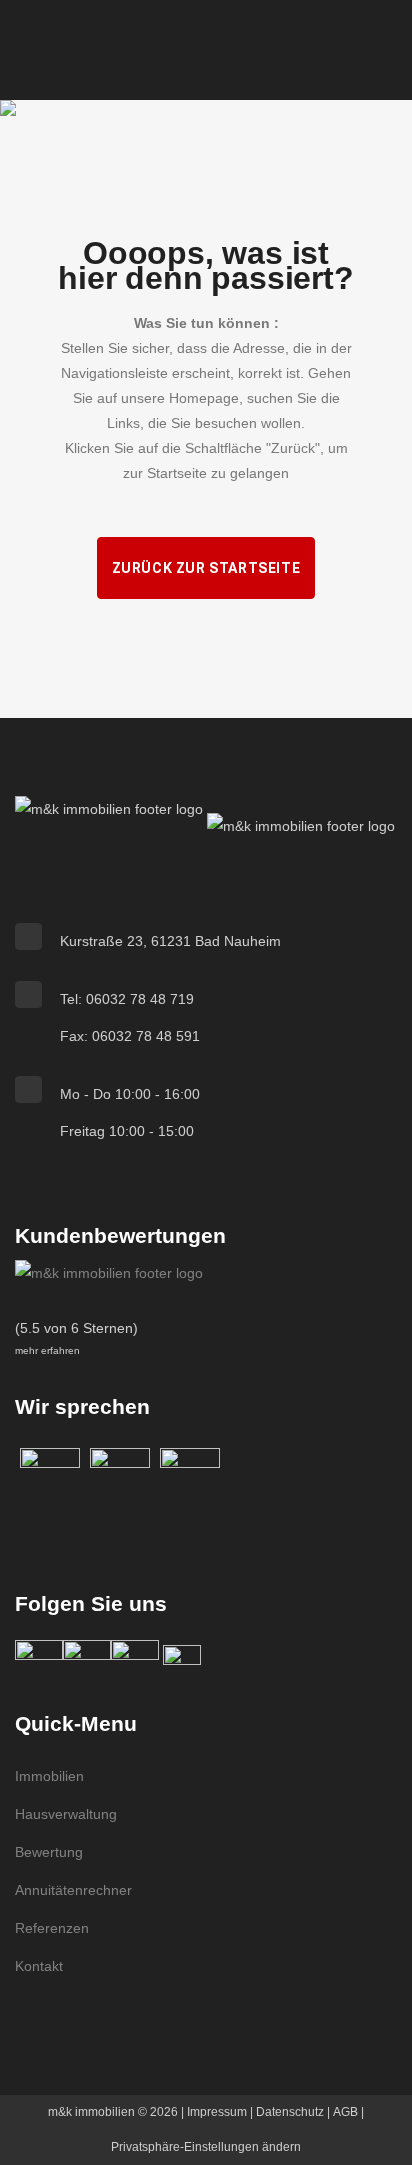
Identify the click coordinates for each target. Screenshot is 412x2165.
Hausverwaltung (66, 1814)
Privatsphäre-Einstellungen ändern (206, 2147)
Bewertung (49, 1852)
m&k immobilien (91, 2112)
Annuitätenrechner (73, 1890)
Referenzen (52, 1928)
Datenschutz (290, 2112)
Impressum (217, 2112)
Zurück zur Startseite (206, 568)
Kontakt (39, 1966)
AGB (345, 2112)
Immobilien (49, 1776)
